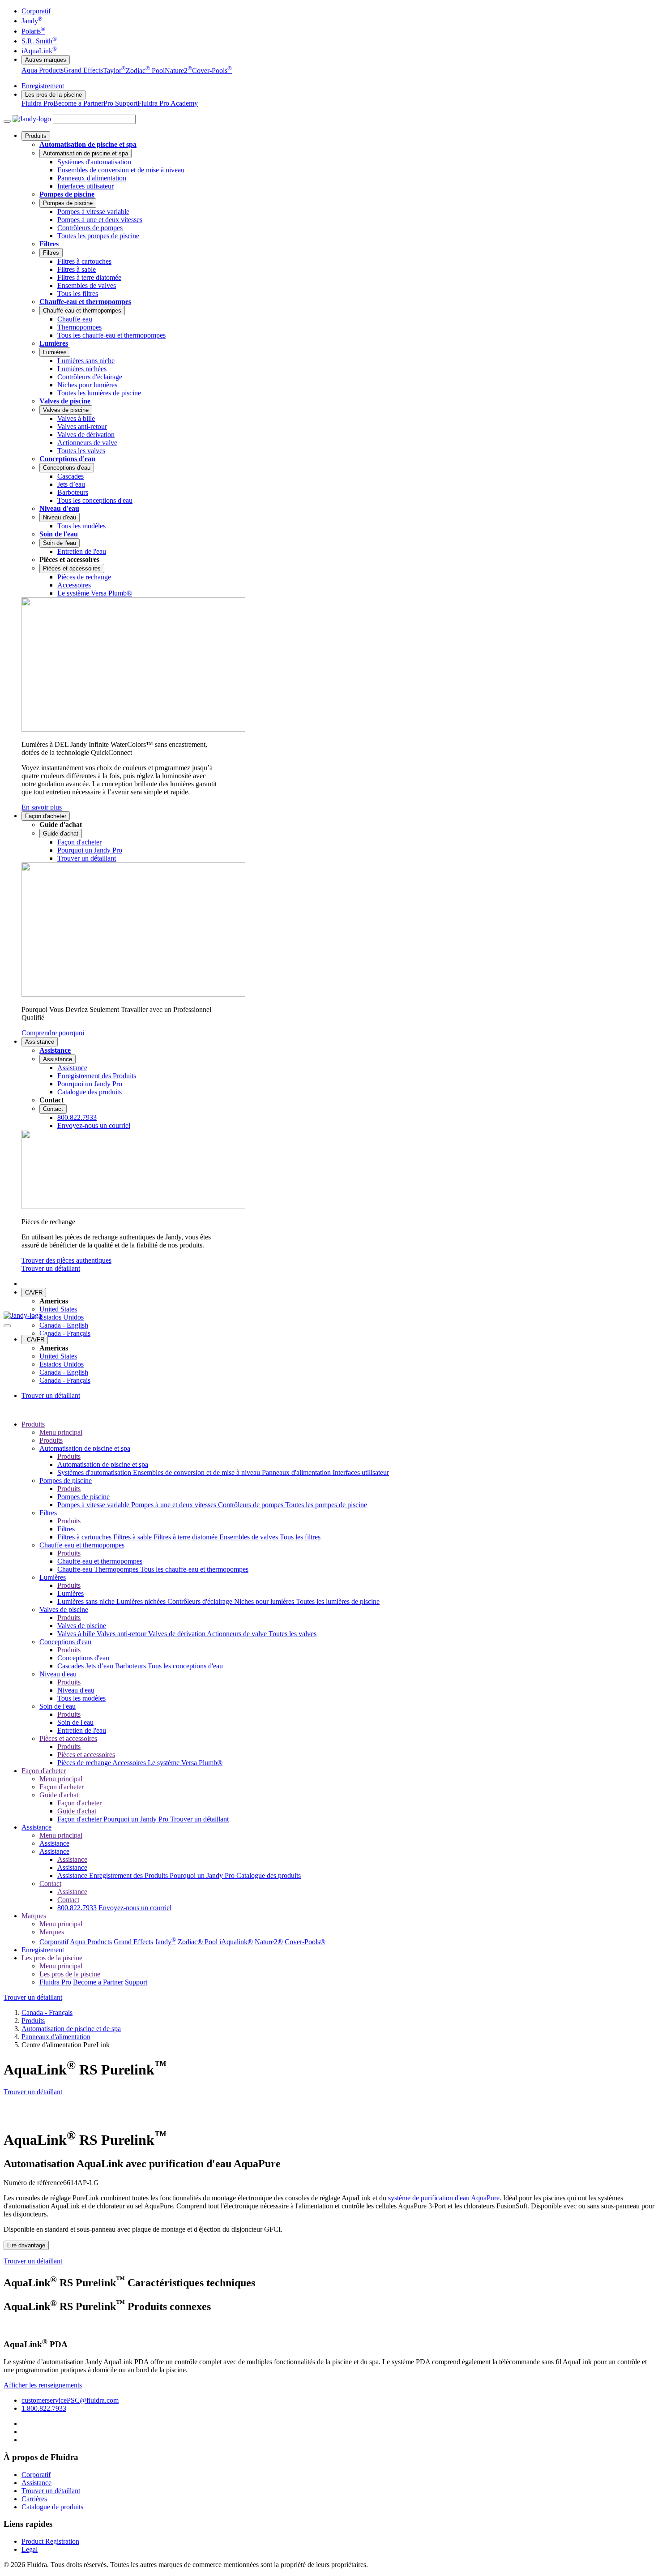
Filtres (49, 244)
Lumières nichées (142, 1601)
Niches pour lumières (265, 1601)
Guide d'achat (61, 834)
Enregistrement (43, 86)
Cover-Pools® (305, 1942)
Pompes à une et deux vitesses (175, 1505)
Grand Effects (83, 71)
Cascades (71, 1666)
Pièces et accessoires (72, 568)
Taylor (114, 71)
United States (58, 1309)
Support (136, 1982)
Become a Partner (78, 103)
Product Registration (50, 2541)
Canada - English (64, 1325)
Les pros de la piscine (53, 95)
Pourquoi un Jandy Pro (137, 1819)
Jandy (32, 21)
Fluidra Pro (37, 103)
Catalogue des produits (269, 1875)
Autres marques (46, 60)
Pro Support (120, 103)
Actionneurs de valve (238, 1634)
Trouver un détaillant (51, 1268)
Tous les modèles (81, 1698)
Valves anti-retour (122, 1634)
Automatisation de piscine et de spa (71, 2029)
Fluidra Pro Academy (168, 103)
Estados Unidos (62, 1317)
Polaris (33, 31)
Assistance (40, 1042)
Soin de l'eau (59, 534)
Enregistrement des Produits (129, 1875)
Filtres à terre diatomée (186, 1537)
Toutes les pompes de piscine (326, 1505)
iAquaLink (39, 51)
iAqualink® (236, 1942)
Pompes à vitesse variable (94, 1505)
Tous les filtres (300, 1537)
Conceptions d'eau (67, 459)
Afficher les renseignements (43, 2385)
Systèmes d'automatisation (95, 1472)
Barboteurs (131, 1666)
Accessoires (130, 1763)
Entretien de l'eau (82, 1730)
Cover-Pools (212, 71)
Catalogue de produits (52, 2507)
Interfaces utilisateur (361, 1472)
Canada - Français (65, 1333)
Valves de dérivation (177, 1634)
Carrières (34, 2499)
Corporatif (36, 11)
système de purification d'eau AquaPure (444, 2198)
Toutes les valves (293, 1634)
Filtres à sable (133, 1537)
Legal (30, 2549)
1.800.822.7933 (44, 2408)
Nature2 (178, 71)
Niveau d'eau (59, 508)
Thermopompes (117, 1569)
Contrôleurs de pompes (252, 1505)
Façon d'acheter (46, 816)
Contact (53, 1109)
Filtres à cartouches (85, 1537)
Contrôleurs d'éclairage (201, 1601)
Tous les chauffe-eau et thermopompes (194, 1569)
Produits (36, 136)
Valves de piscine (65, 401)
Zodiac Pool (145, 71)
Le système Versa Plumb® (185, 1763)
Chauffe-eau (76, 1569)
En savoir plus (42, 807)
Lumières (54, 343)
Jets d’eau (100, 1666)
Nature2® (269, 1942)
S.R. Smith (39, 41)
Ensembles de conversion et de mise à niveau (197, 1472)
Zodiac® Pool (198, 1942)
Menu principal (61, 1432)
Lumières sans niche (87, 1601)
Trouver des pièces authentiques (66, 1260)
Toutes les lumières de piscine (338, 1601)
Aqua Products (43, 71)
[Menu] (7, 121)
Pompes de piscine (67, 194)
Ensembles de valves (250, 1537)
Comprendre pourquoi (53, 1033)
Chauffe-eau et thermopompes (85, 302)
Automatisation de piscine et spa (88, 144)
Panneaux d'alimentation (297, 1472)
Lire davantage (26, 2245)
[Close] (7, 1326)
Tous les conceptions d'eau (185, 1666)
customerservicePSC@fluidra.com (70, 2400)
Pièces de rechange (85, 1763)
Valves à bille (77, 1634)
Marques (34, 1916)
